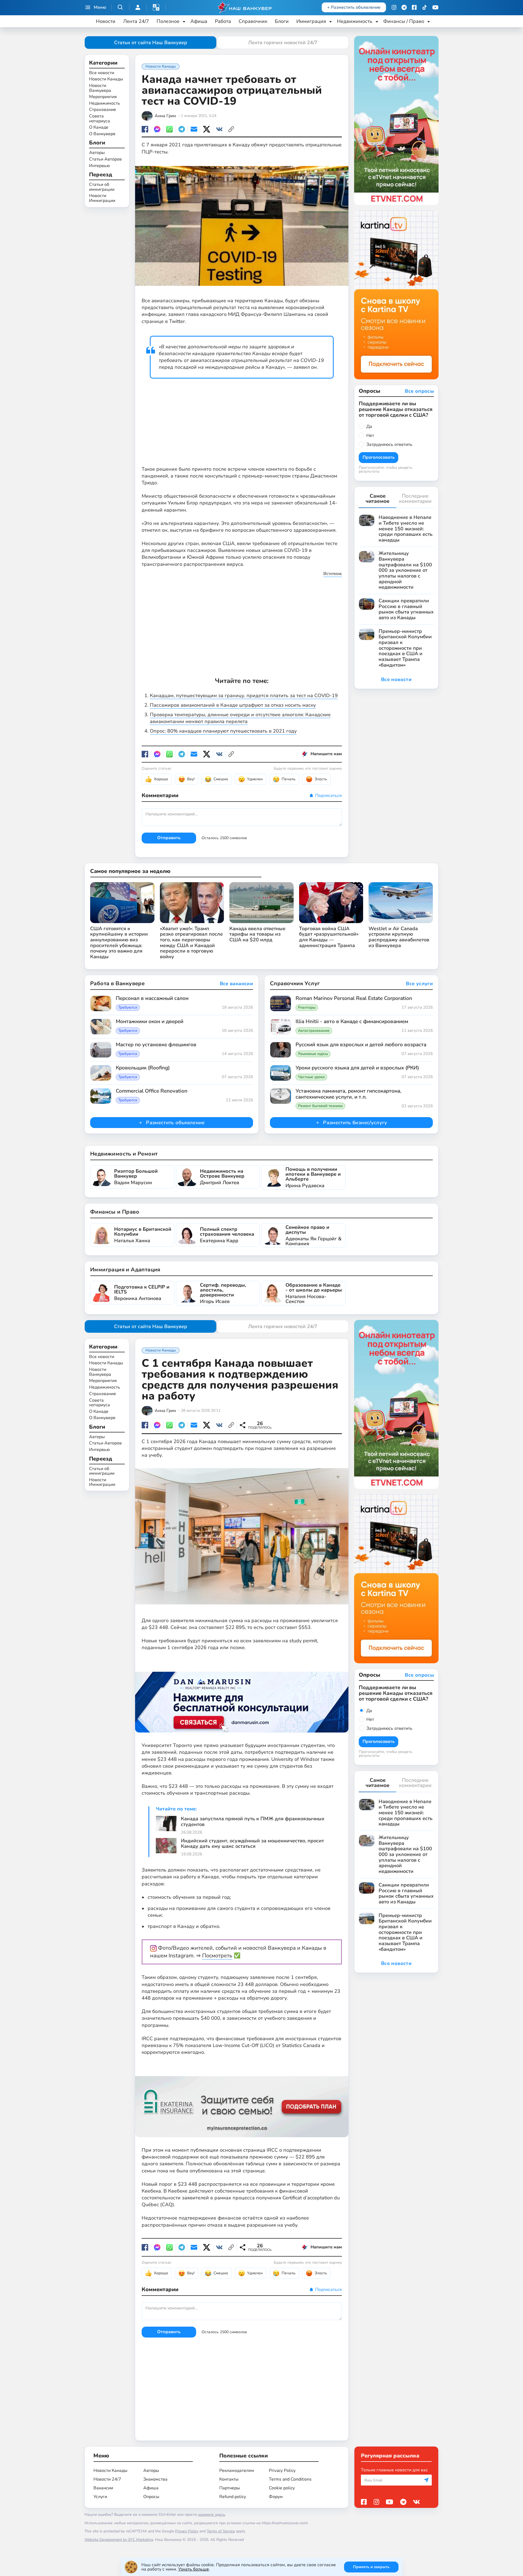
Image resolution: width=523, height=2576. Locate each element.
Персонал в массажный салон (152, 999)
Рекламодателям (237, 2471)
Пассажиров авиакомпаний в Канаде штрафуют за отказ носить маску (233, 705)
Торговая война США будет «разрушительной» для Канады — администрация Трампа (329, 937)
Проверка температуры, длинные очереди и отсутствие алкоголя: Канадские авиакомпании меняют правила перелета (240, 718)
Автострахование (314, 1031)
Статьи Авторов (105, 159)
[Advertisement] (242, 418)
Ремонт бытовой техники (320, 1106)
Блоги (282, 21)
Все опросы (419, 391)
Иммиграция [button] (311, 21)
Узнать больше (194, 2569)
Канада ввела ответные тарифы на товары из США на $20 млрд (257, 934)
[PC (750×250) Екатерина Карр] (242, 2101)
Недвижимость (105, 104)
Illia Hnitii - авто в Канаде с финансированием (352, 1022)
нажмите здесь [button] (212, 2515)
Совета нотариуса (100, 119)
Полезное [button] (168, 21)
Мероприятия (103, 97)
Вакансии (103, 2488)
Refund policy (233, 2497)
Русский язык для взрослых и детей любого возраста (361, 1045)
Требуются (128, 1008)
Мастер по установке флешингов (156, 1045)
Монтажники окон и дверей (150, 1022)
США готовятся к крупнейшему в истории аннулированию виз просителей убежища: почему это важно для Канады (119, 943)
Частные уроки (311, 1077)
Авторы (97, 153)
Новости (106, 21)
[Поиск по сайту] (120, 7)
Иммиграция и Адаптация (125, 1270)
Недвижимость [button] (355, 21)
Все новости (102, 73)
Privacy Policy (282, 2471)
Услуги (100, 2497)
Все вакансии (236, 984)
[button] (156, 7)
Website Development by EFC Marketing (119, 2540)
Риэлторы (307, 1008)
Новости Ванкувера (100, 88)
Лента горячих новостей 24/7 (283, 43)
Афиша (199, 21)
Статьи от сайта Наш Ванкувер (151, 43)
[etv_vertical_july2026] (396, 120)
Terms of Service (221, 2531)
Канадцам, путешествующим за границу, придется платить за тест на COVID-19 (244, 696)
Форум (276, 2497)
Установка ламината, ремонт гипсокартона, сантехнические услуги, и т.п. (349, 1094)
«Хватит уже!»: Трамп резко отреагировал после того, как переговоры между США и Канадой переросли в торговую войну (191, 943)
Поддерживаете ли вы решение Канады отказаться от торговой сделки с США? (396, 409)
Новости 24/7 (107, 2479)
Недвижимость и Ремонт (124, 1154)
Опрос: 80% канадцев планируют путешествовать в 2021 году (223, 731)
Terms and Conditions (290, 2479)
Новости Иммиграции (102, 199)
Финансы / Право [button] (404, 21)
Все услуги (419, 984)
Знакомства (155, 2479)
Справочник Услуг (295, 983)
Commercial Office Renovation (152, 1091)
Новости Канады (106, 80)
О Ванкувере (102, 134)
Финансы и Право (115, 1212)
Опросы (151, 2497)
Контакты (229, 2479)
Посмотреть (217, 1956)
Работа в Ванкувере (117, 983)
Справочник (253, 21)
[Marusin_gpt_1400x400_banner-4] (242, 1696)
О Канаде (99, 128)
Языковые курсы (313, 1054)
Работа (223, 21)
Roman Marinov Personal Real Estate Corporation (354, 999)
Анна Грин (165, 116)
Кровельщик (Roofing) (143, 1068)
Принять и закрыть (371, 2567)
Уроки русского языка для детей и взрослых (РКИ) (357, 1068)
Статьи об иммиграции (102, 187)
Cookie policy (282, 2488)
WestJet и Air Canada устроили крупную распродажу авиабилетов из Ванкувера (399, 937)
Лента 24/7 (136, 21)
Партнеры (230, 2488)
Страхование (103, 110)
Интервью (99, 166)
